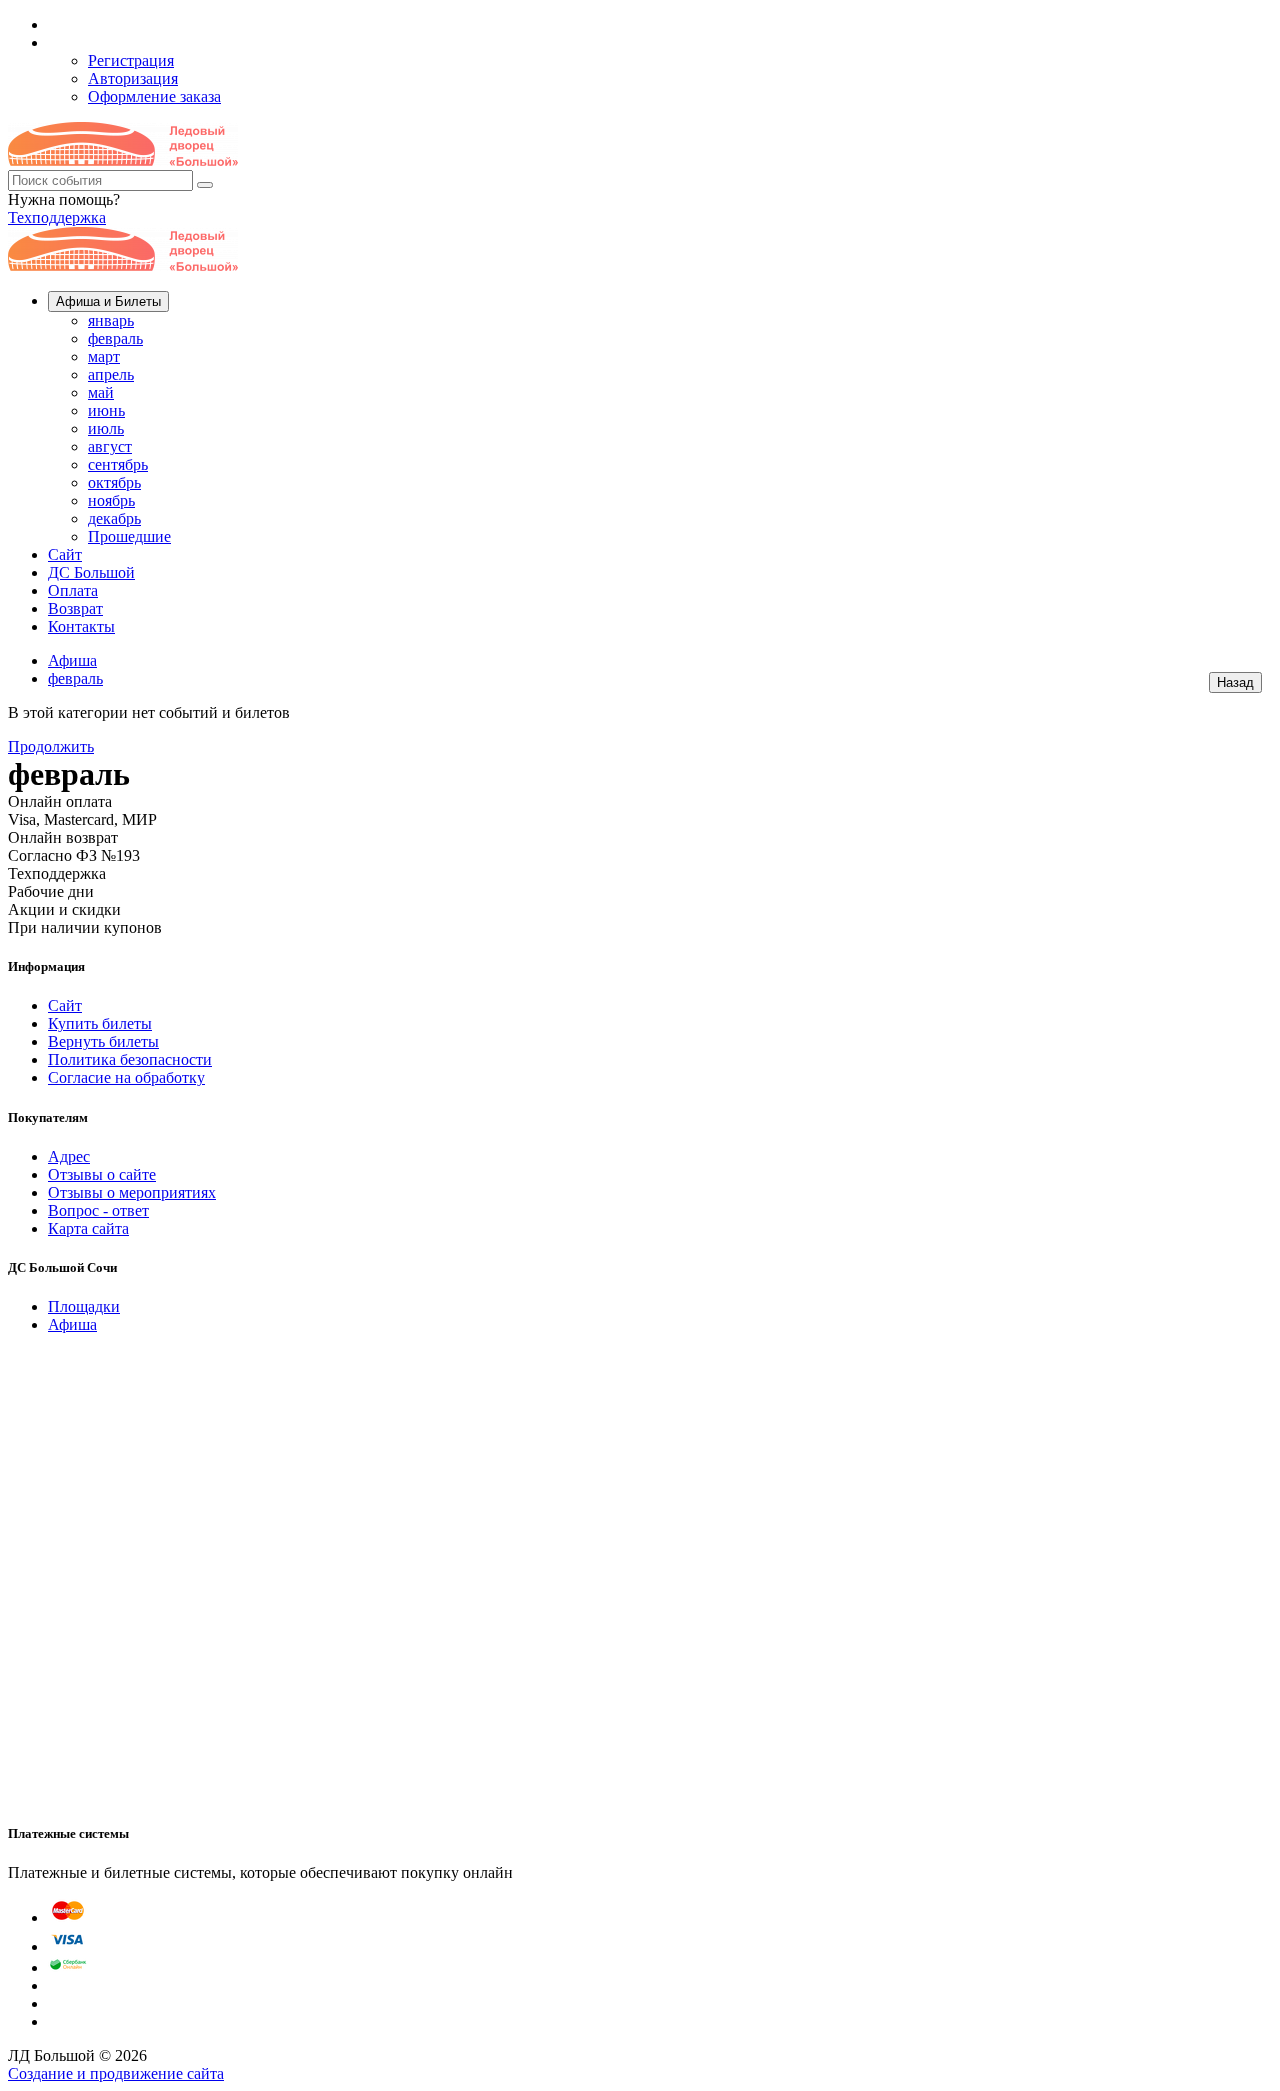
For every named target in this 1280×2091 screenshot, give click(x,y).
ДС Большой (91, 572)
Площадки (84, 1306)
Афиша (72, 660)
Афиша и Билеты (108, 301)
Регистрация (131, 60)
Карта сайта (88, 1228)
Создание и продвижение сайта (116, 2073)
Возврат (75, 608)
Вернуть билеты (103, 1041)
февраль (115, 338)
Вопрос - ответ (98, 1210)
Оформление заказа (154, 96)
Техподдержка (57, 217)
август (110, 446)
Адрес (69, 1156)
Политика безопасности (130, 1059)
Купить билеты (100, 1023)
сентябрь (118, 464)
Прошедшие (129, 536)
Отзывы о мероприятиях (132, 1192)
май (101, 392)
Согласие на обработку (126, 1077)
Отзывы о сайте (102, 1174)
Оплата (73, 590)
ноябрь (111, 500)
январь (111, 320)
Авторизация (133, 78)
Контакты (81, 626)
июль (106, 428)
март (104, 356)
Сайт (65, 554)
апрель (111, 374)
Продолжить (51, 746)
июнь (106, 410)
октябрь (114, 482)
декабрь (114, 518)
